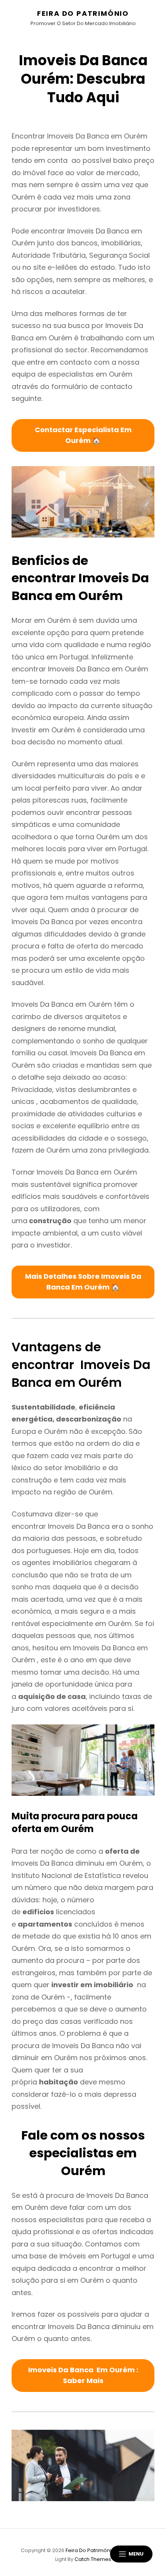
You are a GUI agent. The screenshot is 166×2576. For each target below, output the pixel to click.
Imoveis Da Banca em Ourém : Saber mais (83, 2375)
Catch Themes (93, 2559)
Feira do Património (83, 13)
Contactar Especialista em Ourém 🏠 (83, 435)
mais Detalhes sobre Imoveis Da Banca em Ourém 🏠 (83, 1282)
